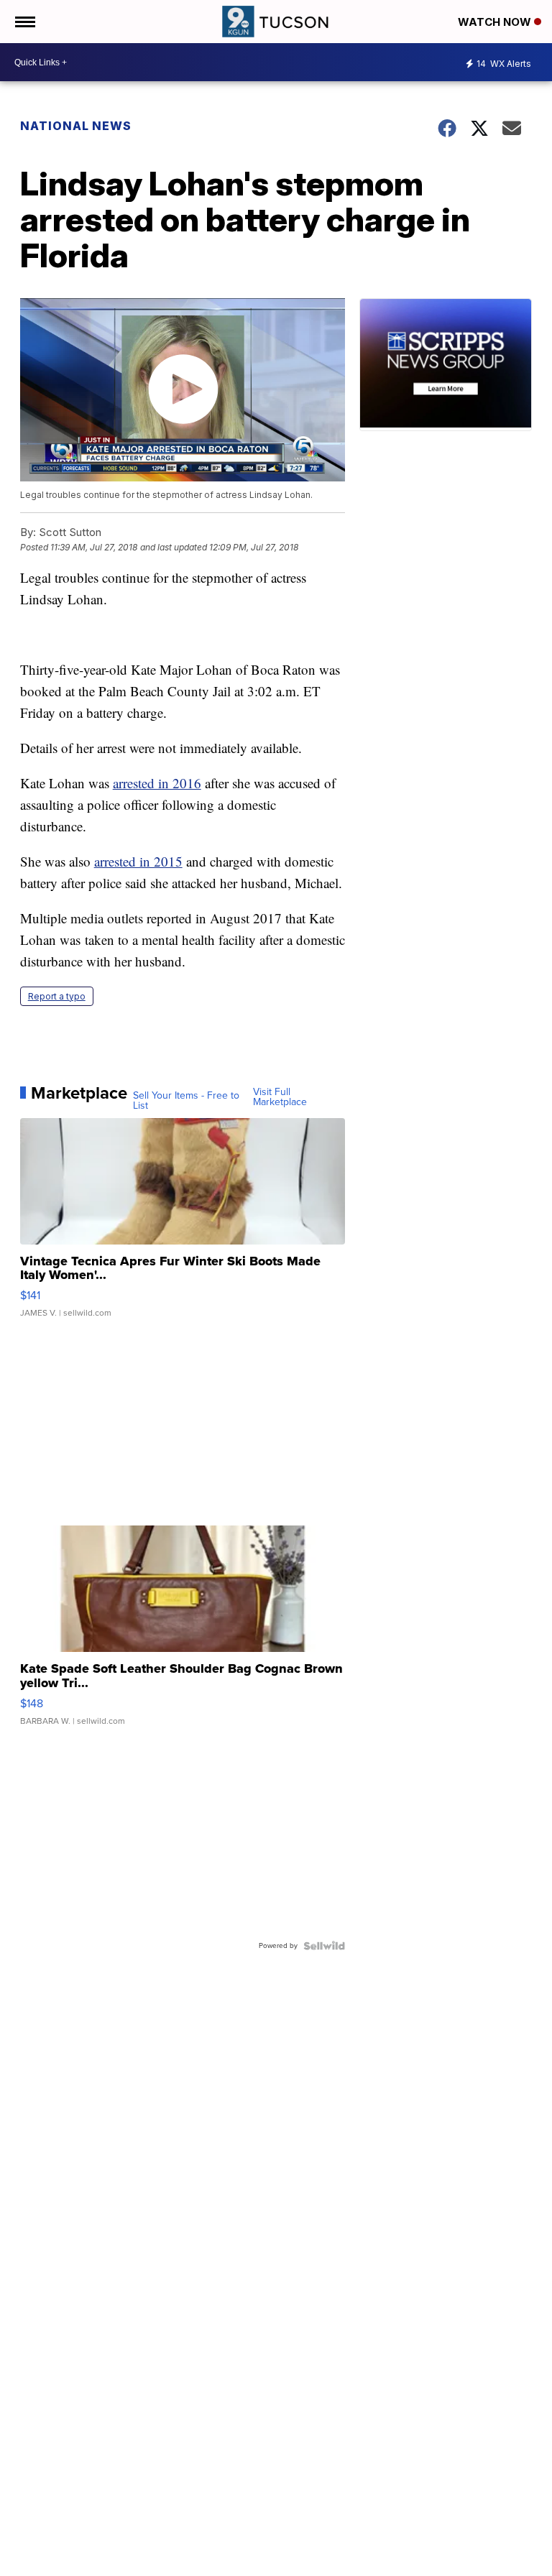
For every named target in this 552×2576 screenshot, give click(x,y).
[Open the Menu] (24, 22)
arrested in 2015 (138, 861)
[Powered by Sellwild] (324, 1946)
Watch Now (496, 22)
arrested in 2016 (157, 783)
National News (76, 126)
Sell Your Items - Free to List (186, 1101)
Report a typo (57, 996)
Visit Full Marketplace (280, 1097)
